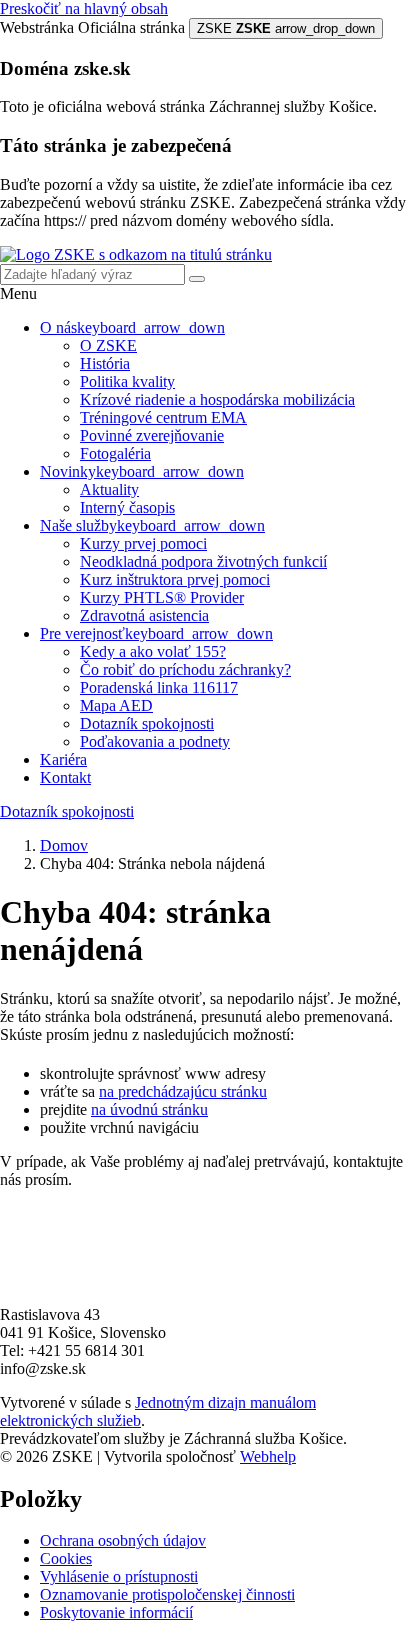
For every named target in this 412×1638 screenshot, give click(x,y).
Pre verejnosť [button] (156, 633)
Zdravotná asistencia (144, 615)
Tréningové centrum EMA (163, 417)
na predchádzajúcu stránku (183, 1091)
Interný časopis (127, 507)
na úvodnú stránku (149, 1109)
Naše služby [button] (152, 525)
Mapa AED (116, 705)
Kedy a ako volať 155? (153, 651)
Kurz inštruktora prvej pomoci (175, 579)
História (105, 363)
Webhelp (268, 1456)
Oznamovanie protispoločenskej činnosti (167, 1594)
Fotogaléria (115, 453)
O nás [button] (132, 327)
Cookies (66, 1558)
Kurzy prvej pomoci (143, 543)
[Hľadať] (197, 279)
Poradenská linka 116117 (159, 687)
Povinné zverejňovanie (152, 435)
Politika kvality (127, 381)
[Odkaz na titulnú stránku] (136, 254)
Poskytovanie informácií (116, 1612)
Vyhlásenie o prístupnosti (119, 1576)
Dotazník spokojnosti (147, 723)
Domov (64, 845)
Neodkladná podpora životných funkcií (203, 561)
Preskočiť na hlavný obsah (84, 8)
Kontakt (65, 777)
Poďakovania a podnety (155, 741)
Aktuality (109, 489)
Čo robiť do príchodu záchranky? (185, 669)
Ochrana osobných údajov (123, 1540)
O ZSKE (108, 345)
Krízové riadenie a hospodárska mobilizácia (217, 399)
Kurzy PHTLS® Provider (162, 597)
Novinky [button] (142, 471)
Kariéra (63, 759)
